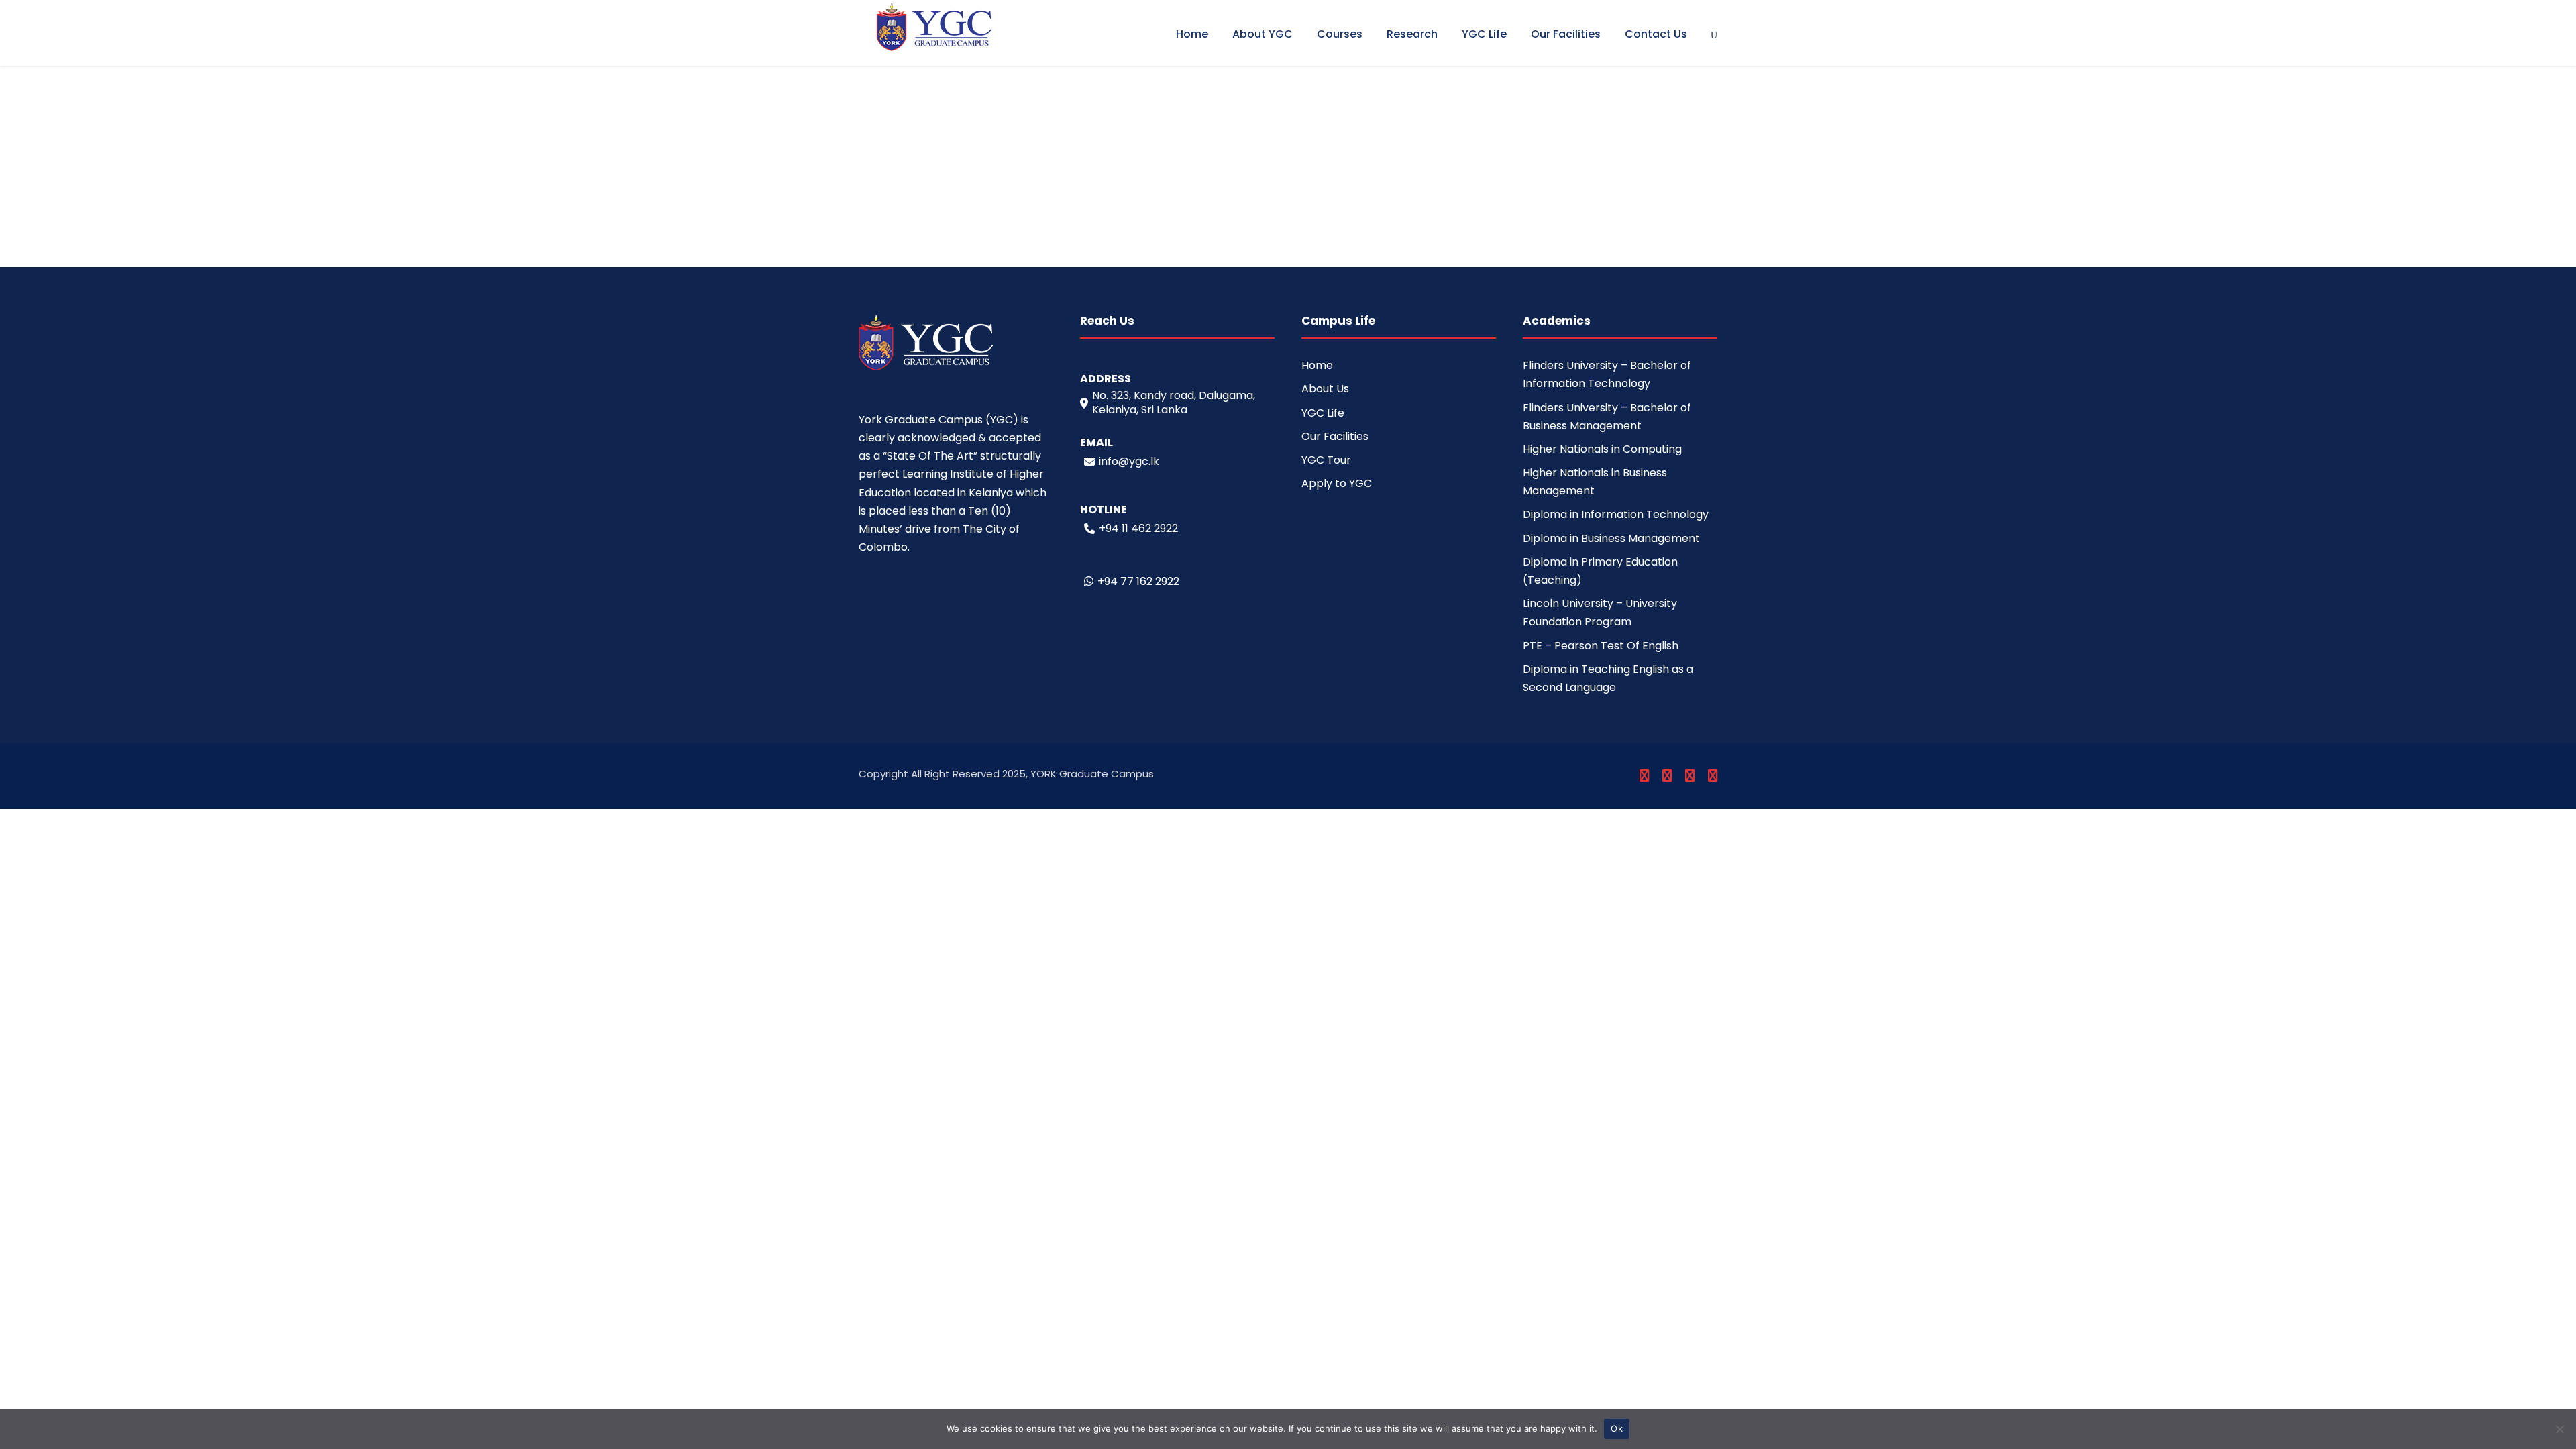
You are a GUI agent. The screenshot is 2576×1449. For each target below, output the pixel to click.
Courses (1340, 34)
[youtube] (1690, 776)
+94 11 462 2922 (1138, 528)
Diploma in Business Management (1611, 538)
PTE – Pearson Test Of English (1601, 646)
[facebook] (1644, 776)
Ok (1617, 1428)
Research (1412, 34)
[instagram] (1713, 776)
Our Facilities (1566, 34)
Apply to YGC (1337, 483)
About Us (1325, 389)
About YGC (1263, 34)
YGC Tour (1326, 460)
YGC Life (1484, 34)
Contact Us (1656, 34)
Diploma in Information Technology (1616, 514)
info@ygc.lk (1129, 461)
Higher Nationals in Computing (1602, 449)
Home (1192, 34)
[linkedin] (1667, 776)
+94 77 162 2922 (1138, 581)
